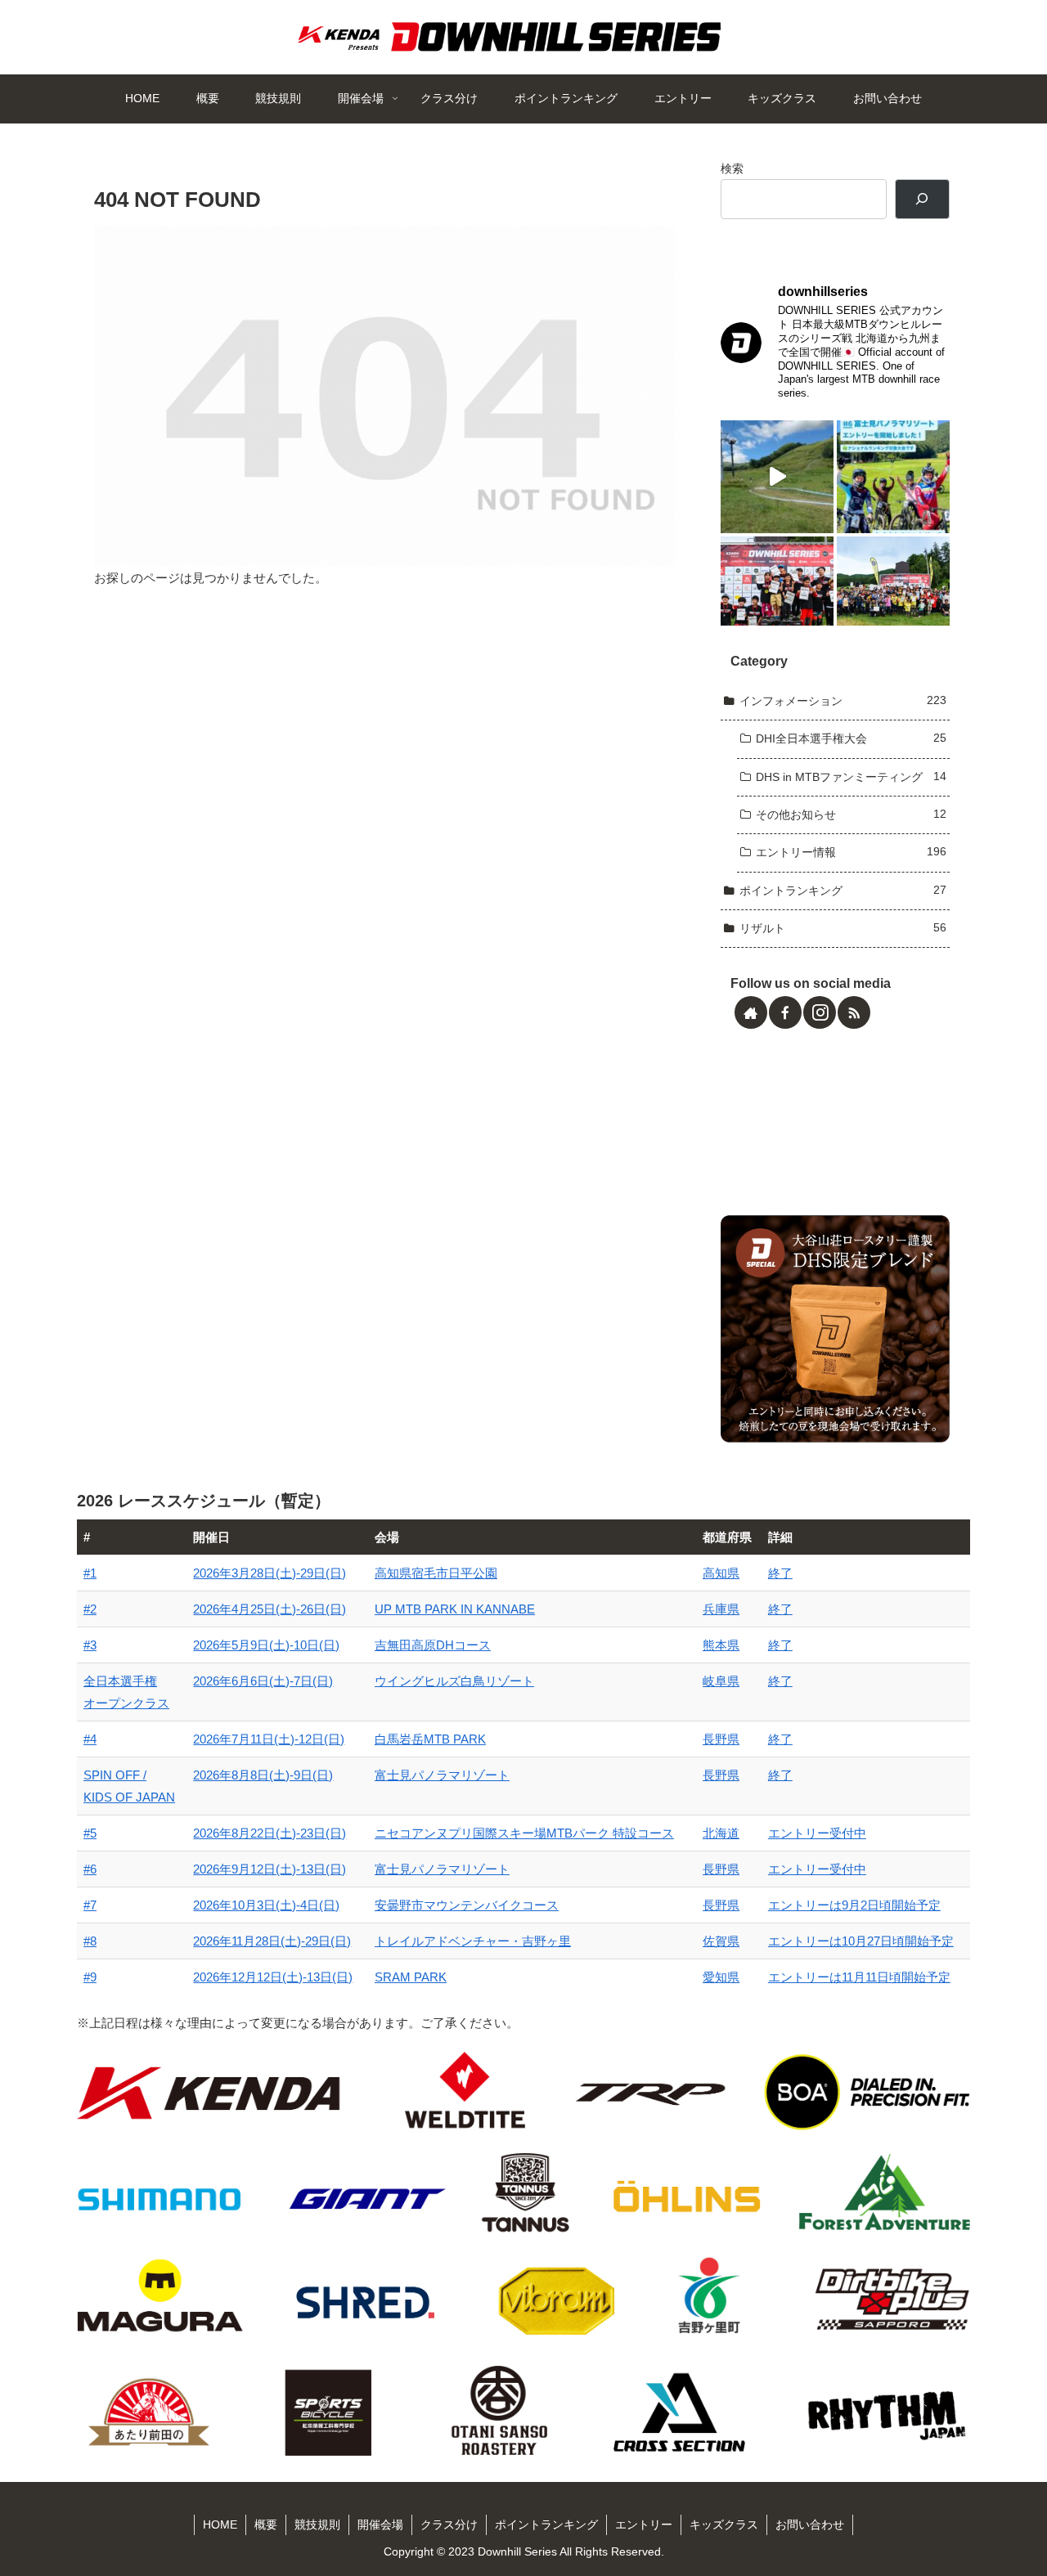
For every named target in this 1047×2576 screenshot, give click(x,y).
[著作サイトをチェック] (751, 1012)
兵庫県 (721, 1609)
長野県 (721, 1739)
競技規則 (317, 2524)
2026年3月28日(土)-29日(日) (270, 1573)
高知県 (721, 1573)
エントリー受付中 (817, 1833)
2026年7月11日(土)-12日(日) (269, 1739)
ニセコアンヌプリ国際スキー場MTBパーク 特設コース (524, 1833)
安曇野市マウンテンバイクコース (467, 1905)
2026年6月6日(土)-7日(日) (263, 1681)
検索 (732, 169)
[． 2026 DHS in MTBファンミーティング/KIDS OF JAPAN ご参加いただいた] (893, 593)
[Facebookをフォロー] (785, 1012)
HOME (220, 2524)
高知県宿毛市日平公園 (436, 1573)
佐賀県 (721, 1941)
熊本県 (721, 1645)
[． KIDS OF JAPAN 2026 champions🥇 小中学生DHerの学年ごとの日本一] (777, 593)
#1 (90, 1573)
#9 (90, 1977)
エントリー (644, 2524)
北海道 (721, 1833)
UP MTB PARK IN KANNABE (455, 1609)
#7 (90, 1905)
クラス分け (449, 2524)
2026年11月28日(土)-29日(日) (272, 1941)
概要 (266, 2524)
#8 (90, 1941)
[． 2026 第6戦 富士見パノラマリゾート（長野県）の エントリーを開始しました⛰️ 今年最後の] (893, 477)
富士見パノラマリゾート (442, 1775)
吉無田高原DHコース (433, 1645)
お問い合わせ (810, 2524)
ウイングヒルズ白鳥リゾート (454, 1681)
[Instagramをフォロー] (820, 1012)
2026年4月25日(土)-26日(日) (270, 1609)
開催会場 (380, 2524)
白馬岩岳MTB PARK (430, 1739)
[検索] (922, 199)
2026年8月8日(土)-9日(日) (263, 1775)
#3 (90, 1645)
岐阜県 (721, 1681)
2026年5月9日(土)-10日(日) (266, 1645)
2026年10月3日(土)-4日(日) (266, 1905)
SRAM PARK (411, 1977)
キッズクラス (724, 2524)
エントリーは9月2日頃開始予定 (854, 1905)
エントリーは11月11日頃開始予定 (859, 1977)
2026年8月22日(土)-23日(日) (270, 1833)
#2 (90, 1609)
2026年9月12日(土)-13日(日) (270, 1869)
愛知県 (721, 1977)
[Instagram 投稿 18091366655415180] (777, 477)
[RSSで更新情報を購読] (854, 1012)
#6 (90, 1869)
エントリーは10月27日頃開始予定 (861, 1941)
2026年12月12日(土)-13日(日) (273, 1977)
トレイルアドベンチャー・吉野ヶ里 (473, 1941)
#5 (90, 1833)
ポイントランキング (546, 2524)
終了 (780, 1573)
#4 (90, 1739)
